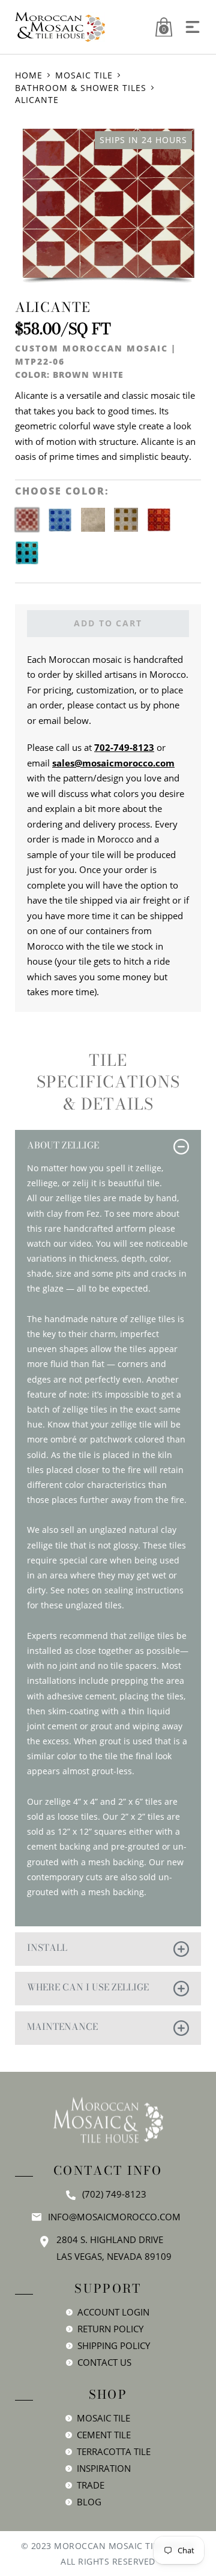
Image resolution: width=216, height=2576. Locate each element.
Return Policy (110, 2329)
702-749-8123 (124, 747)
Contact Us (104, 2362)
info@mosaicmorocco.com (114, 2217)
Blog (89, 2502)
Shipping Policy (114, 2345)
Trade (91, 2485)
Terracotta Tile (114, 2451)
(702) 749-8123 (114, 2194)
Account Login (113, 2312)
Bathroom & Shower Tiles (81, 88)
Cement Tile (104, 2435)
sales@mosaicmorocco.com (113, 763)
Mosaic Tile (84, 75)
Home (29, 75)
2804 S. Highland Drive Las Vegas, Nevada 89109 (114, 2248)
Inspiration (104, 2468)
